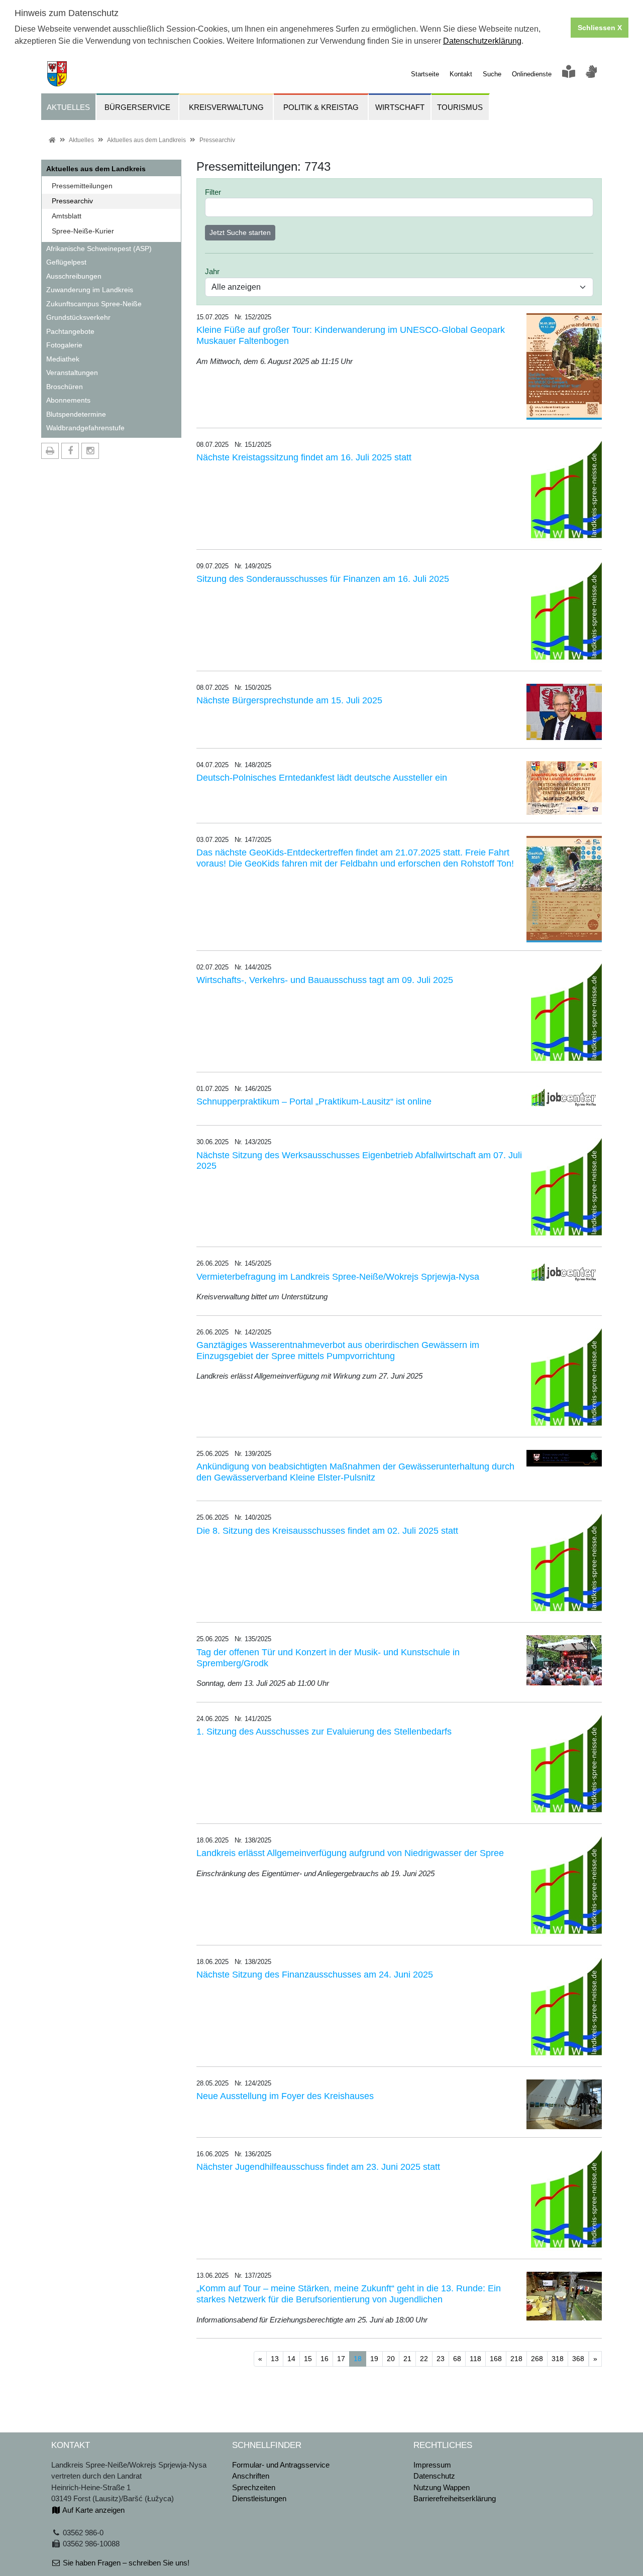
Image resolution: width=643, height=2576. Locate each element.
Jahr (212, 271)
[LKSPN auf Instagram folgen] (90, 451)
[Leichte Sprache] (569, 74)
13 (275, 2359)
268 (537, 2359)
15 (308, 2359)
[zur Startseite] (54, 73)
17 (341, 2359)
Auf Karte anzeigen (93, 2510)
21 (407, 2359)
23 (441, 2359)
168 (496, 2359)
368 (578, 2359)
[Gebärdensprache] (591, 74)
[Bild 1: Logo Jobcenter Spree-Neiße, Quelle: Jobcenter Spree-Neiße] (564, 1098)
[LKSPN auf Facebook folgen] (70, 451)
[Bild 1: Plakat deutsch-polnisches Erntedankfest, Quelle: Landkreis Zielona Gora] (564, 787)
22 (424, 2359)
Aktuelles (81, 140)
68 (457, 2359)
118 (475, 2359)
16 (325, 2359)
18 (360, 2358)
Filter (213, 192)
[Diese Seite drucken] (50, 451)
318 (558, 2359)
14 (291, 2359)
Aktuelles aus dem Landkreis (146, 140)
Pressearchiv (217, 140)
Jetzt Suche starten (240, 232)
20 (391, 2359)
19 (374, 2359)
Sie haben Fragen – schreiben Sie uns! (125, 2563)
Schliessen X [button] (600, 28)
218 (516, 2359)
